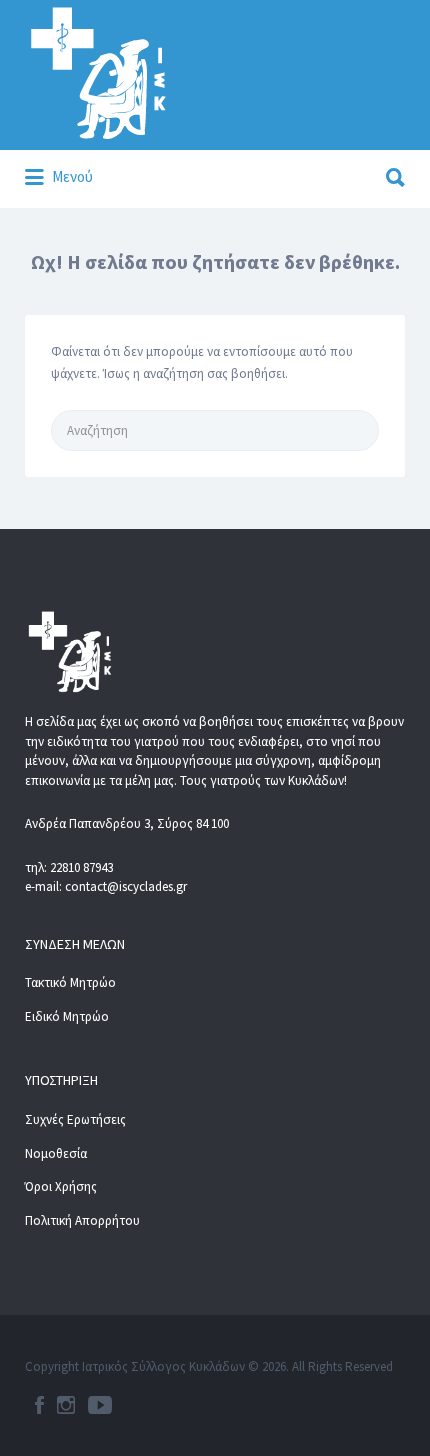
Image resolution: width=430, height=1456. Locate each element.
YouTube (100, 1405)
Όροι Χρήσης (61, 1186)
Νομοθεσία (56, 1153)
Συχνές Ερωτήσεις (75, 1119)
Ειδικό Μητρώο (67, 1016)
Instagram (66, 1405)
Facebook (39, 1405)
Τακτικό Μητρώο (70, 982)
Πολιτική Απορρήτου (82, 1220)
